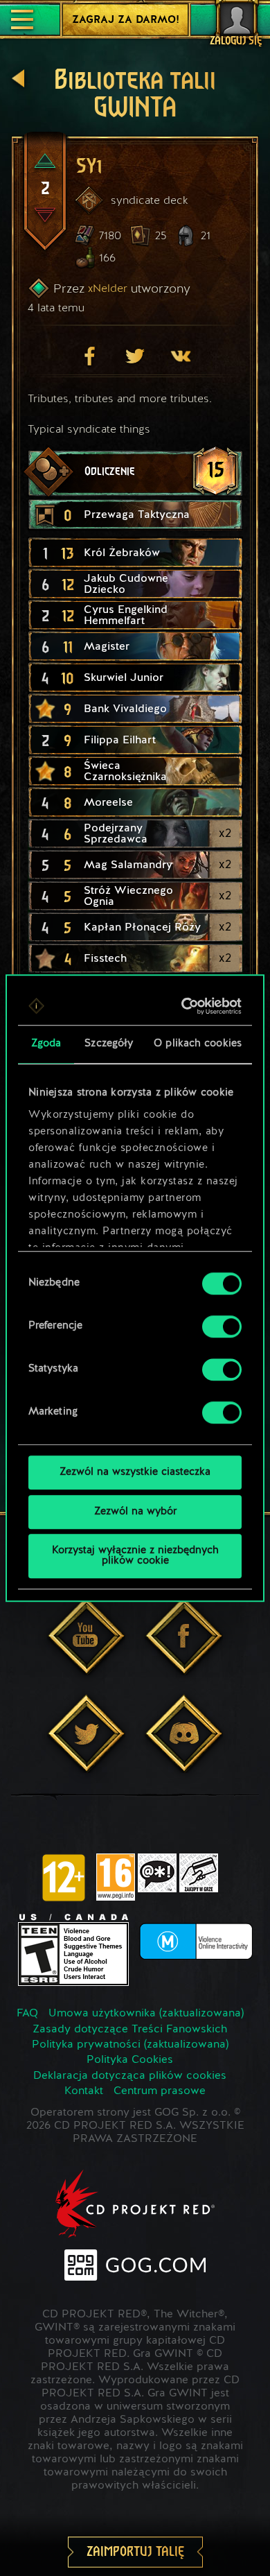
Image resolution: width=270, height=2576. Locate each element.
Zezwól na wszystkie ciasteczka (135, 1472)
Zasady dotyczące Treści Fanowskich (130, 2030)
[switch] (222, 1326)
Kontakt (84, 2091)
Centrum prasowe (160, 2091)
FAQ (27, 2014)
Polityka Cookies (130, 2060)
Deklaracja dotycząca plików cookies (130, 2076)
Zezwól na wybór (135, 1512)
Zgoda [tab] (46, 1044)
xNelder (108, 288)
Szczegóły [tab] (109, 1044)
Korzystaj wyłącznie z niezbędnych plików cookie (135, 1556)
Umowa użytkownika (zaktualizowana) (146, 2014)
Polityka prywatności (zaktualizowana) (130, 2045)
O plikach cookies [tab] (198, 1044)
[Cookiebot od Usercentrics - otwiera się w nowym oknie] (185, 1006)
